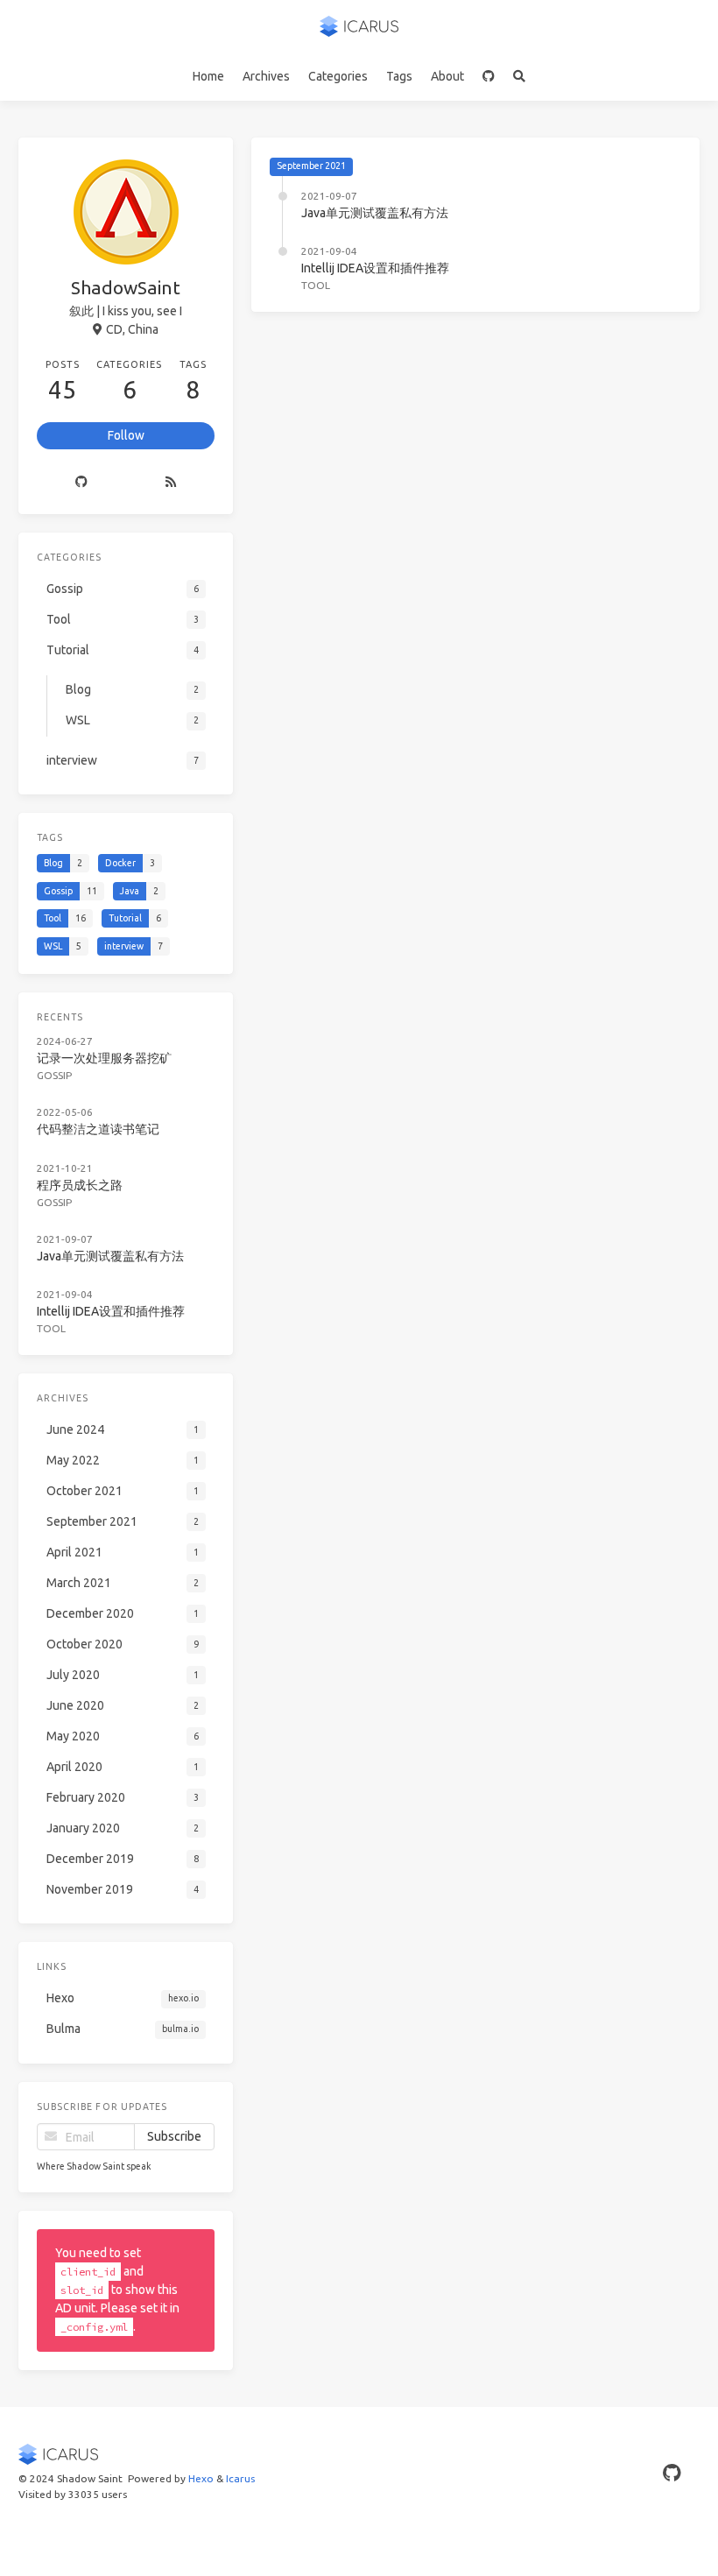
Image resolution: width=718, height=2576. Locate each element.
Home (208, 76)
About (447, 76)
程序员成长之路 (80, 1185)
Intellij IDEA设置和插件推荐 (375, 268)
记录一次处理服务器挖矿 (104, 1058)
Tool (316, 285)
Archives (266, 76)
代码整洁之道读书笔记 (98, 1129)
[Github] (82, 482)
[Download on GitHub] (489, 76)
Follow (126, 435)
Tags (399, 76)
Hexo (201, 2478)
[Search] (520, 76)
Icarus (240, 2478)
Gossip (54, 1075)
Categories (338, 76)
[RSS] (171, 482)
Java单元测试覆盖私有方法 (375, 213)
